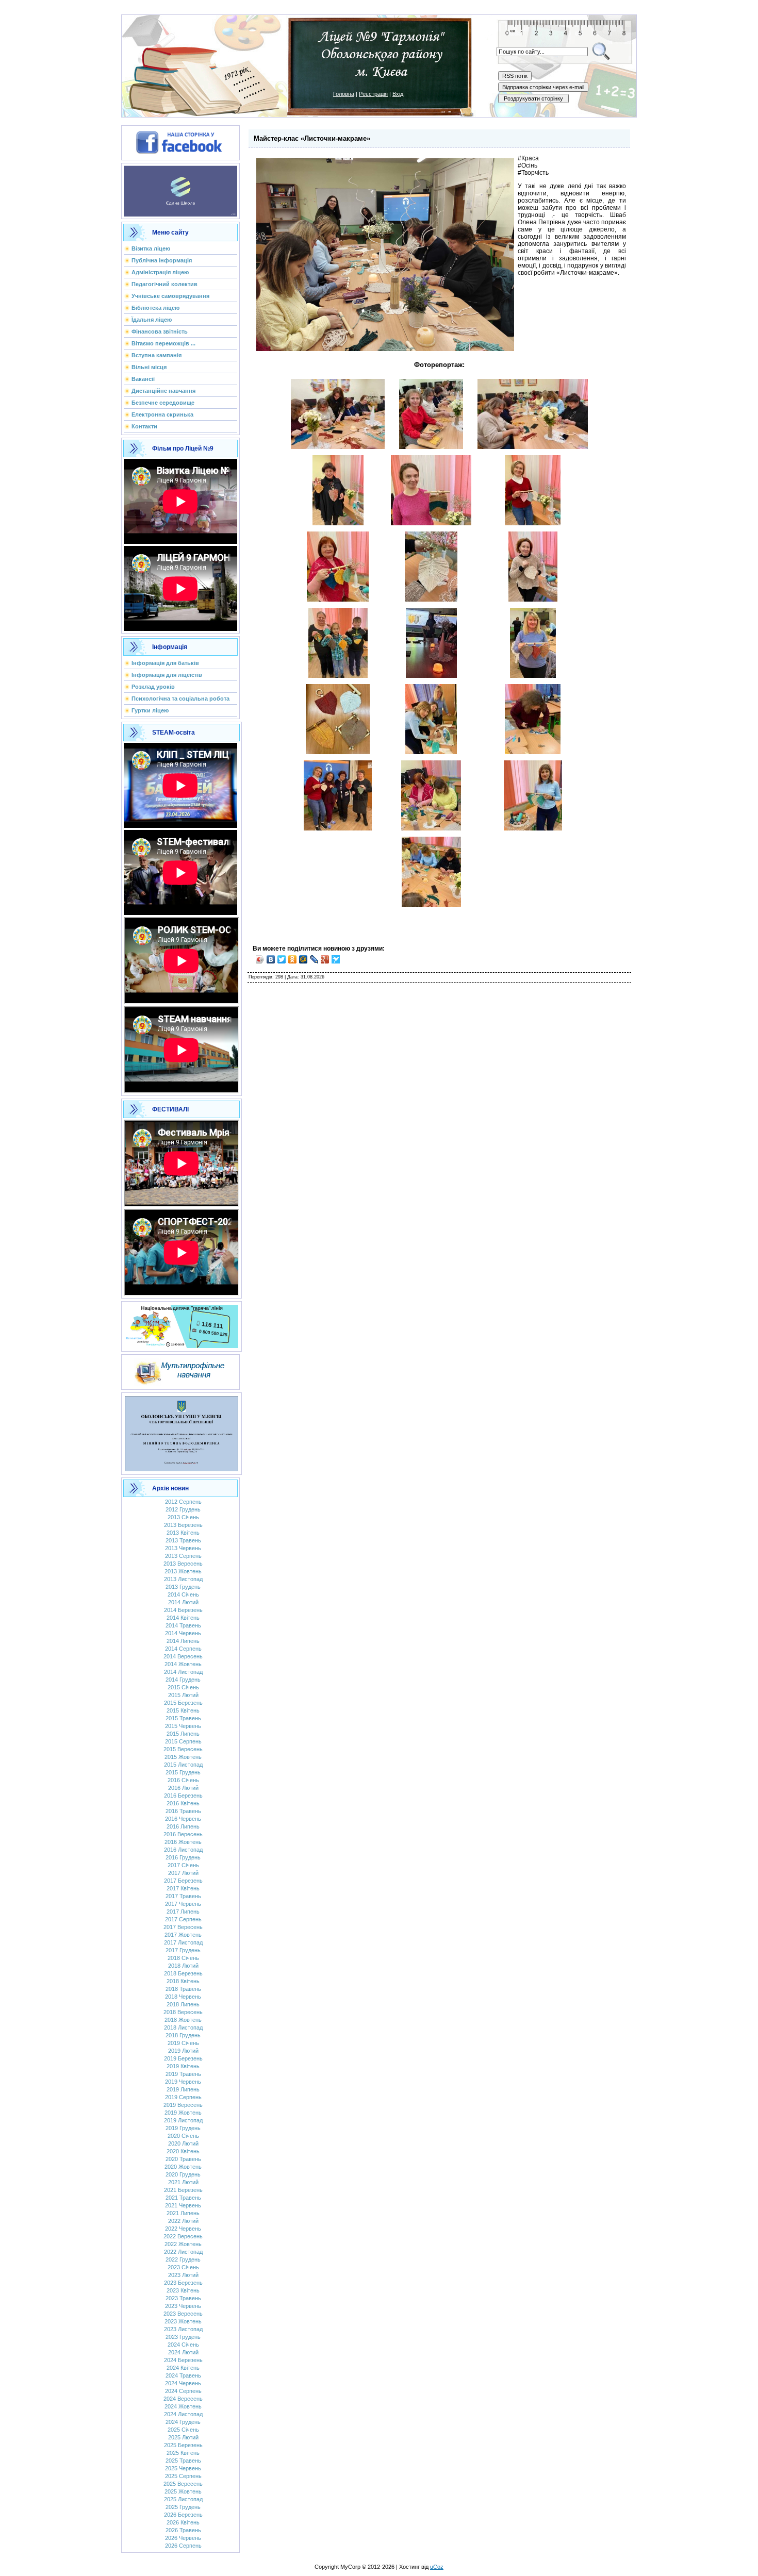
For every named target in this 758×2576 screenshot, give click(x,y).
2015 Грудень (183, 1772)
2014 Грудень (183, 1680)
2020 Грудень (183, 2174)
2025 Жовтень (183, 2491)
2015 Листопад (183, 1765)
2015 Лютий (183, 1695)
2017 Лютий (183, 1873)
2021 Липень (183, 2213)
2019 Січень (183, 2043)
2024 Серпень (183, 2391)
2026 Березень (183, 2515)
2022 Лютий (183, 2221)
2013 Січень (183, 1517)
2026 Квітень (183, 2522)
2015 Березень (183, 1703)
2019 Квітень (183, 2066)
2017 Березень (183, 1881)
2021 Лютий (183, 2182)
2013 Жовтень (183, 1571)
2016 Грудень (183, 1857)
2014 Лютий (183, 1602)
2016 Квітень (183, 1803)
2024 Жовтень (183, 2406)
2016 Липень (183, 1826)
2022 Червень (183, 2229)
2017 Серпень (183, 1919)
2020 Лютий (183, 2143)
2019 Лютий (183, 2051)
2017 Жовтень (183, 1935)
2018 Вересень (183, 2012)
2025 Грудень (183, 2507)
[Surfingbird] (336, 959)
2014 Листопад (183, 1672)
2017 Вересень (183, 1927)
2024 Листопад (183, 2414)
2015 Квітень (183, 1710)
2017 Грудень (183, 1950)
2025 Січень (183, 2430)
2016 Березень (183, 1796)
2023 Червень (183, 2306)
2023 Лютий (183, 2275)
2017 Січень (183, 1865)
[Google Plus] (325, 959)
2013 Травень (183, 1540)
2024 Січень (183, 2345)
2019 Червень (183, 2082)
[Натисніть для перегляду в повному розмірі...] (338, 447)
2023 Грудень (183, 2337)
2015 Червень (183, 1726)
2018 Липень (183, 2004)
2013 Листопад (183, 1579)
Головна (344, 94)
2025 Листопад (183, 2499)
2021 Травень (183, 2198)
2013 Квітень (183, 1533)
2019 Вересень (183, 2105)
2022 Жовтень (183, 2244)
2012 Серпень (183, 1502)
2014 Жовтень (183, 1664)
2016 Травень (183, 1811)
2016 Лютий (183, 1788)
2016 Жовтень (183, 1842)
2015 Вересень (183, 1749)
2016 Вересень (183, 1834)
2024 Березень (183, 2360)
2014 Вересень (183, 1656)
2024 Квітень (183, 2368)
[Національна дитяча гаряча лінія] (182, 1324)
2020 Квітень (183, 2151)
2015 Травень (183, 1718)
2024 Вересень (183, 2399)
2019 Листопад (183, 2120)
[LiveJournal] (314, 959)
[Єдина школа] (180, 189)
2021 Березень (183, 2190)
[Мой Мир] (303, 959)
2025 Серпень (183, 2476)
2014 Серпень (183, 1649)
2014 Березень (183, 1610)
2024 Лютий (183, 2352)
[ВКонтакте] (271, 959)
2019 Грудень (183, 2128)
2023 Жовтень (183, 2321)
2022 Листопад (183, 2252)
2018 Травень (183, 1989)
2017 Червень (183, 1904)
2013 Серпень (183, 1556)
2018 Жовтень (183, 2020)
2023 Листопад (183, 2329)
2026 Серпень (183, 2546)
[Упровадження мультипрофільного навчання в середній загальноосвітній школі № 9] (180, 1370)
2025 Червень (183, 2468)
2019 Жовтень (183, 2113)
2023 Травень (183, 2298)
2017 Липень (183, 1912)
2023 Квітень (183, 2290)
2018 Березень (183, 1973)
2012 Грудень (183, 1509)
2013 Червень (183, 1548)
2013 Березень (183, 1525)
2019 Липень (183, 2089)
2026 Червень (183, 2538)
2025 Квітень (183, 2453)
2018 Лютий (183, 1966)
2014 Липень (183, 1641)
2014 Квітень (183, 1618)
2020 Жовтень (183, 2167)
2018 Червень (183, 1997)
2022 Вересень (183, 2236)
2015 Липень (183, 1734)
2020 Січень (183, 2136)
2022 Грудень (183, 2259)
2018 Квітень (183, 1981)
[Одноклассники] (293, 959)
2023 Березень (183, 2283)
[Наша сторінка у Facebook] (180, 141)
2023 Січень (183, 2267)
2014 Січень (183, 1594)
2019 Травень (183, 2074)
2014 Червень (183, 1633)
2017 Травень (183, 1896)
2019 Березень (183, 2058)
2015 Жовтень (183, 1757)
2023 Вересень (183, 2314)
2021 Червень (183, 2205)
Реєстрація (373, 94)
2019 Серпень (183, 2097)
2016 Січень (183, 1780)
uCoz (437, 2567)
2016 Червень (183, 1819)
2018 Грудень (183, 2035)
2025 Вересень (183, 2484)
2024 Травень (183, 2375)
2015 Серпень (183, 1741)
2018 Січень (183, 1958)
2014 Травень (183, 1625)
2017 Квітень (183, 1888)
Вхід (398, 94)
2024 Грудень (183, 2422)
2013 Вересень (183, 1564)
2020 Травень (183, 2159)
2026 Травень (183, 2530)
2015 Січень (183, 1687)
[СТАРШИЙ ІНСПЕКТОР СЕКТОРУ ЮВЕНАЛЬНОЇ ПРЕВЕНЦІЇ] (182, 1432)
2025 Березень (183, 2445)
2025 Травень (183, 2461)
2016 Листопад (183, 1850)
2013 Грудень (183, 1587)
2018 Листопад (183, 2027)
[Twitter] (282, 959)
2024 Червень (183, 2383)
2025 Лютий (183, 2437)
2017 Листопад (183, 1942)
